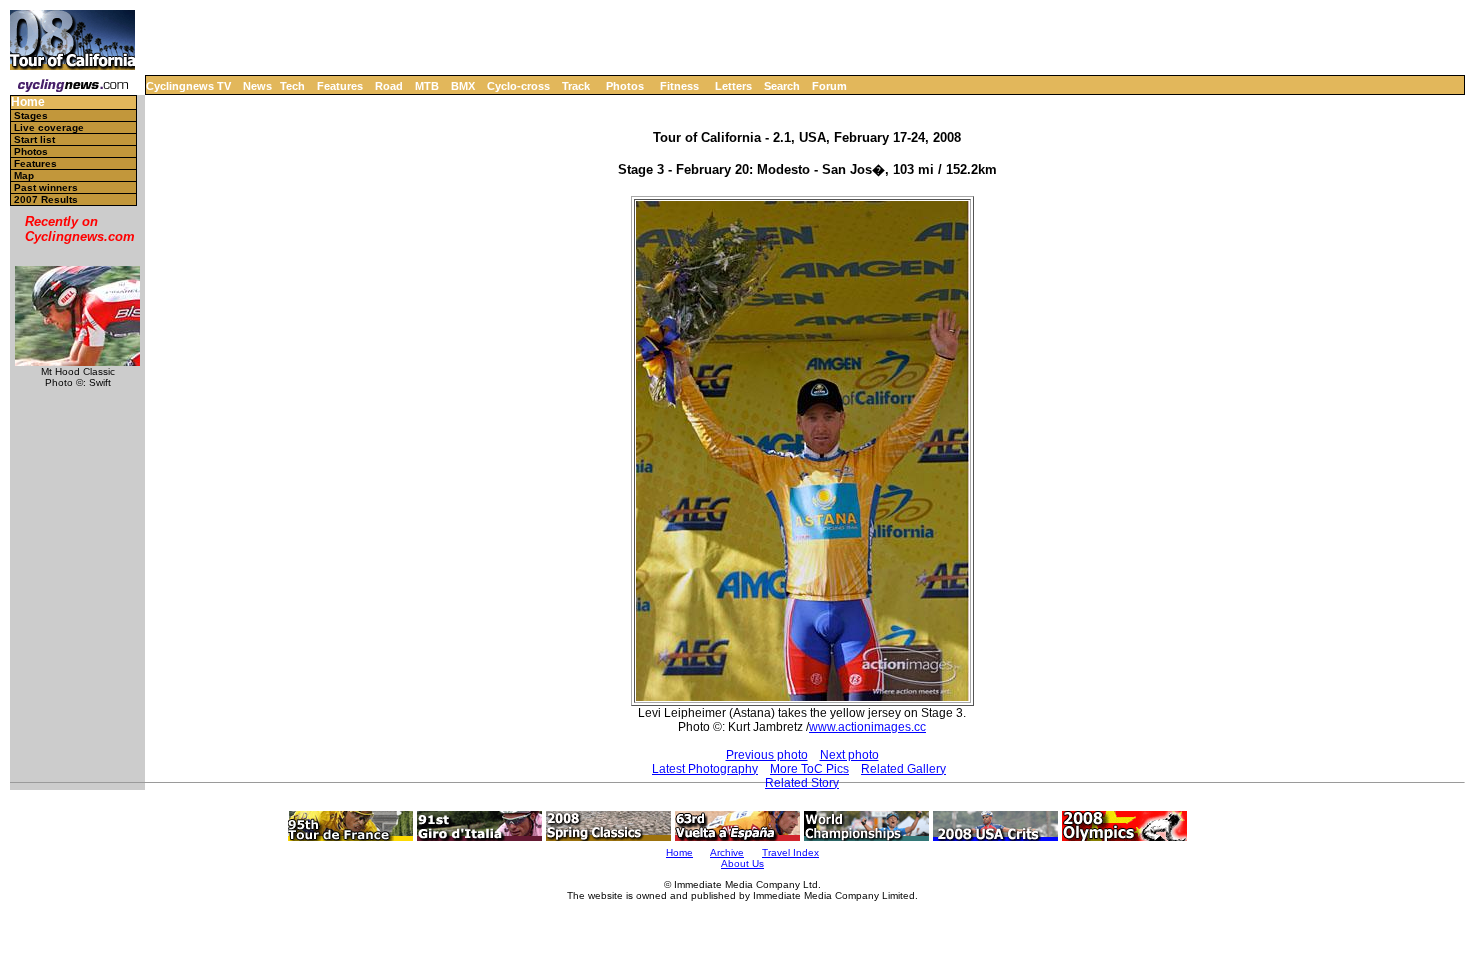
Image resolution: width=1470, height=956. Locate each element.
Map (24, 175)
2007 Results (46, 199)
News (257, 86)
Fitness (679, 86)
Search (782, 86)
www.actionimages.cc (867, 727)
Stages (31, 115)
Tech (292, 86)
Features (340, 86)
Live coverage (49, 127)
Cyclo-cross (518, 86)
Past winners (46, 187)
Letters (733, 86)
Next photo (849, 755)
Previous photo (767, 755)
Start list (34, 139)
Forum (829, 86)
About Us (742, 863)
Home (28, 102)
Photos (625, 86)
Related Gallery (903, 769)
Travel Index (790, 852)
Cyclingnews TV (188, 86)
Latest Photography (705, 769)
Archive (727, 852)
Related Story (802, 783)
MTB (427, 86)
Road (389, 86)
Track (576, 86)
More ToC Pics (809, 769)
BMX (463, 86)
